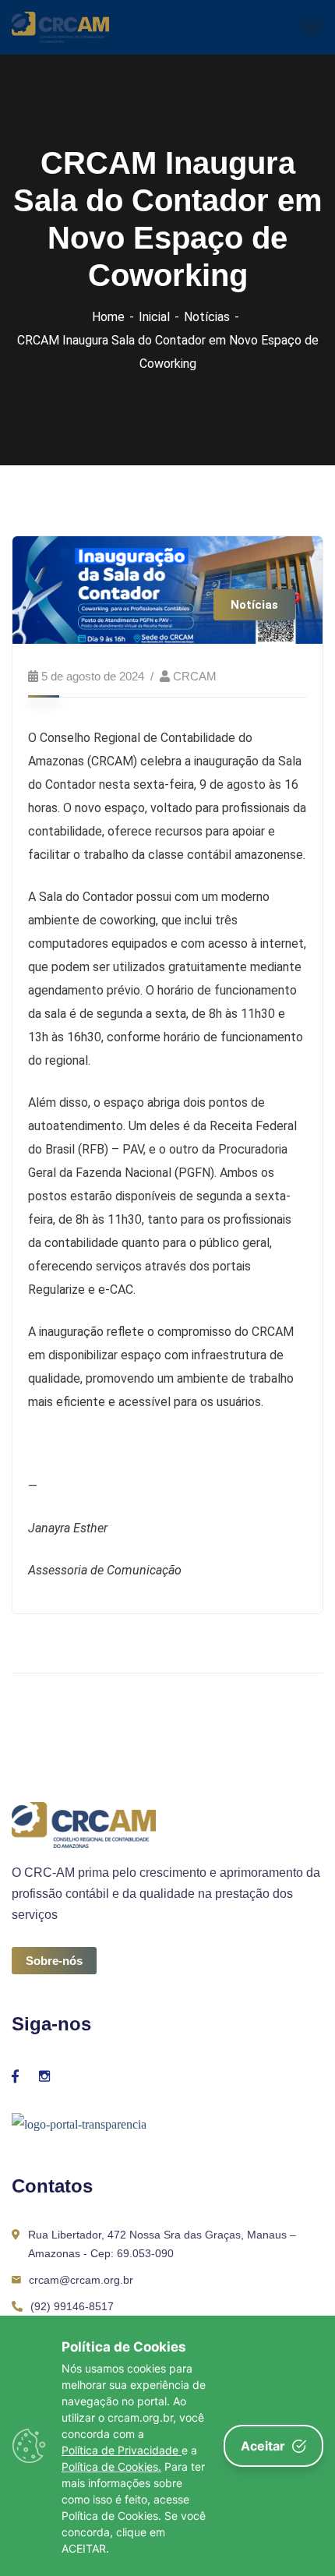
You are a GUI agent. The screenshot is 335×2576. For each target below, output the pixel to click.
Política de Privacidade (122, 2450)
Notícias (207, 317)
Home (108, 317)
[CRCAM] (60, 26)
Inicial (154, 317)
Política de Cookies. (111, 2466)
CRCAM (195, 676)
